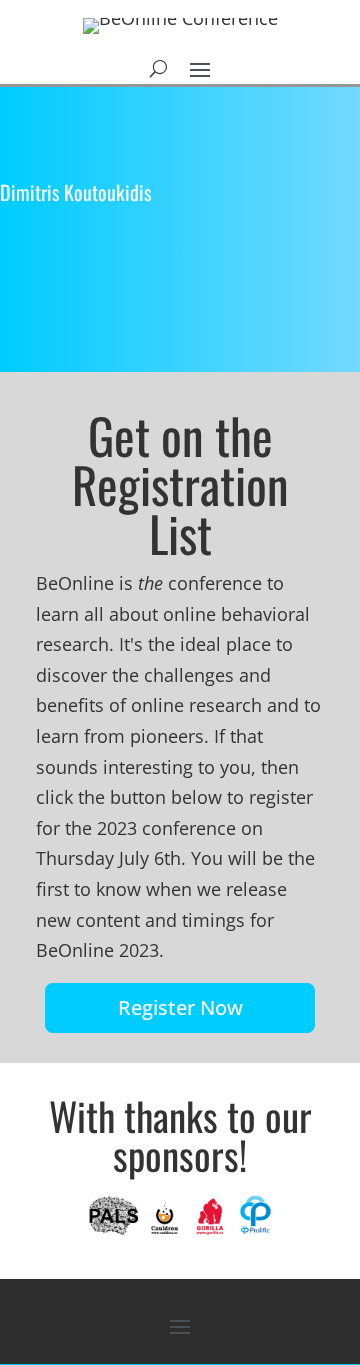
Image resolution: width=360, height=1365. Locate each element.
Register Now (180, 1007)
